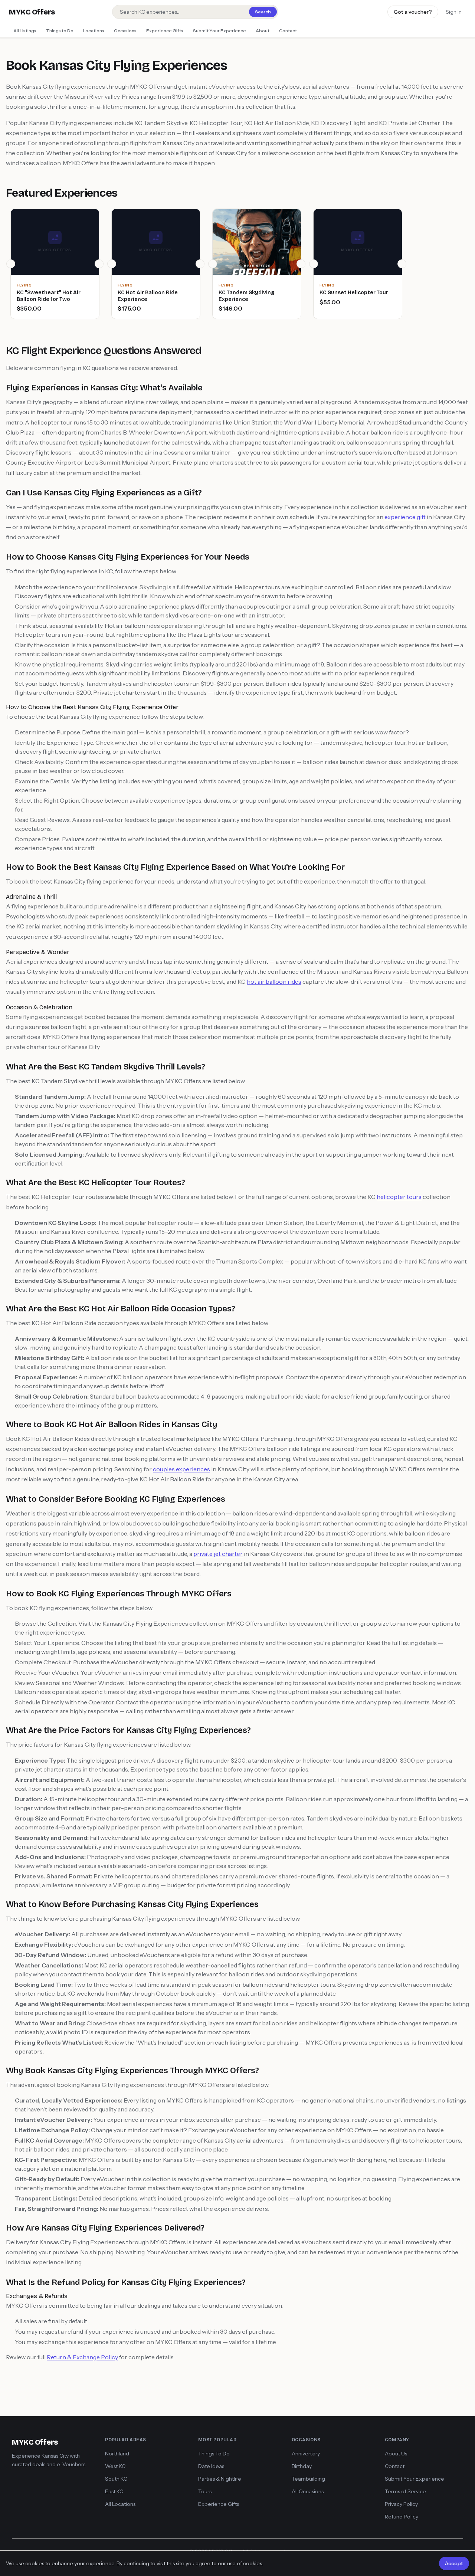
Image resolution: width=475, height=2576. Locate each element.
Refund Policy (402, 2517)
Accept (454, 2563)
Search (263, 12)
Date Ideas (211, 2466)
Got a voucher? (413, 12)
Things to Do (60, 31)
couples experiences (181, 1469)
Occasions (125, 31)
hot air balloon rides (274, 981)
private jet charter (218, 1554)
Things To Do (214, 2454)
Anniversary (306, 2454)
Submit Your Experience (220, 31)
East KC (114, 2491)
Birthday (302, 2466)
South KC (116, 2479)
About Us (396, 2454)
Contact (288, 31)
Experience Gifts (165, 31)
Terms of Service (405, 2491)
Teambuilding (308, 2479)
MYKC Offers (32, 12)
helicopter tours (399, 1197)
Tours (205, 2491)
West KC (115, 2466)
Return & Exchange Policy (82, 2357)
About (263, 31)
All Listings (25, 31)
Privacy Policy (401, 2504)
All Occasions (308, 2491)
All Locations (120, 2504)
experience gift (405, 517)
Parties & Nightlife (220, 2479)
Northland (117, 2454)
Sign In (454, 12)
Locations (94, 31)
